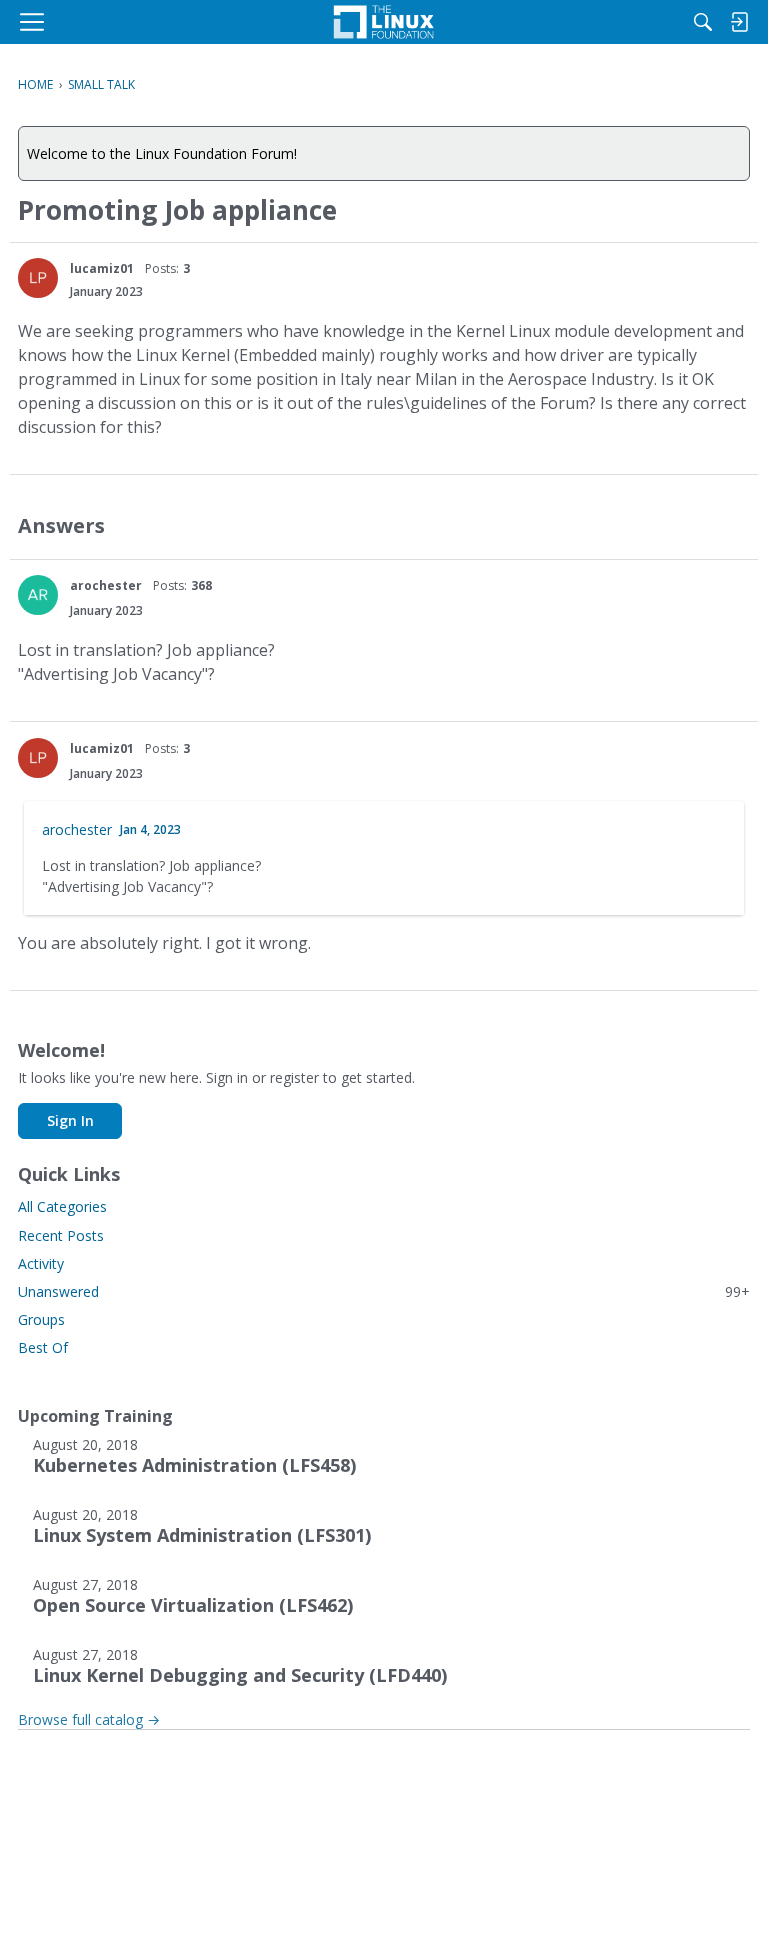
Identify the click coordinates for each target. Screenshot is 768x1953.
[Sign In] (739, 22)
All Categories (62, 1206)
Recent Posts (61, 1235)
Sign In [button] (70, 1120)
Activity (41, 1263)
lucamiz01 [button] (102, 268)
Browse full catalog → (89, 1719)
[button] (38, 278)
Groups (41, 1319)
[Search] (703, 22)
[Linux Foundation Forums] (384, 22)
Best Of (43, 1347)
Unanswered (384, 1291)
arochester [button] (106, 585)
